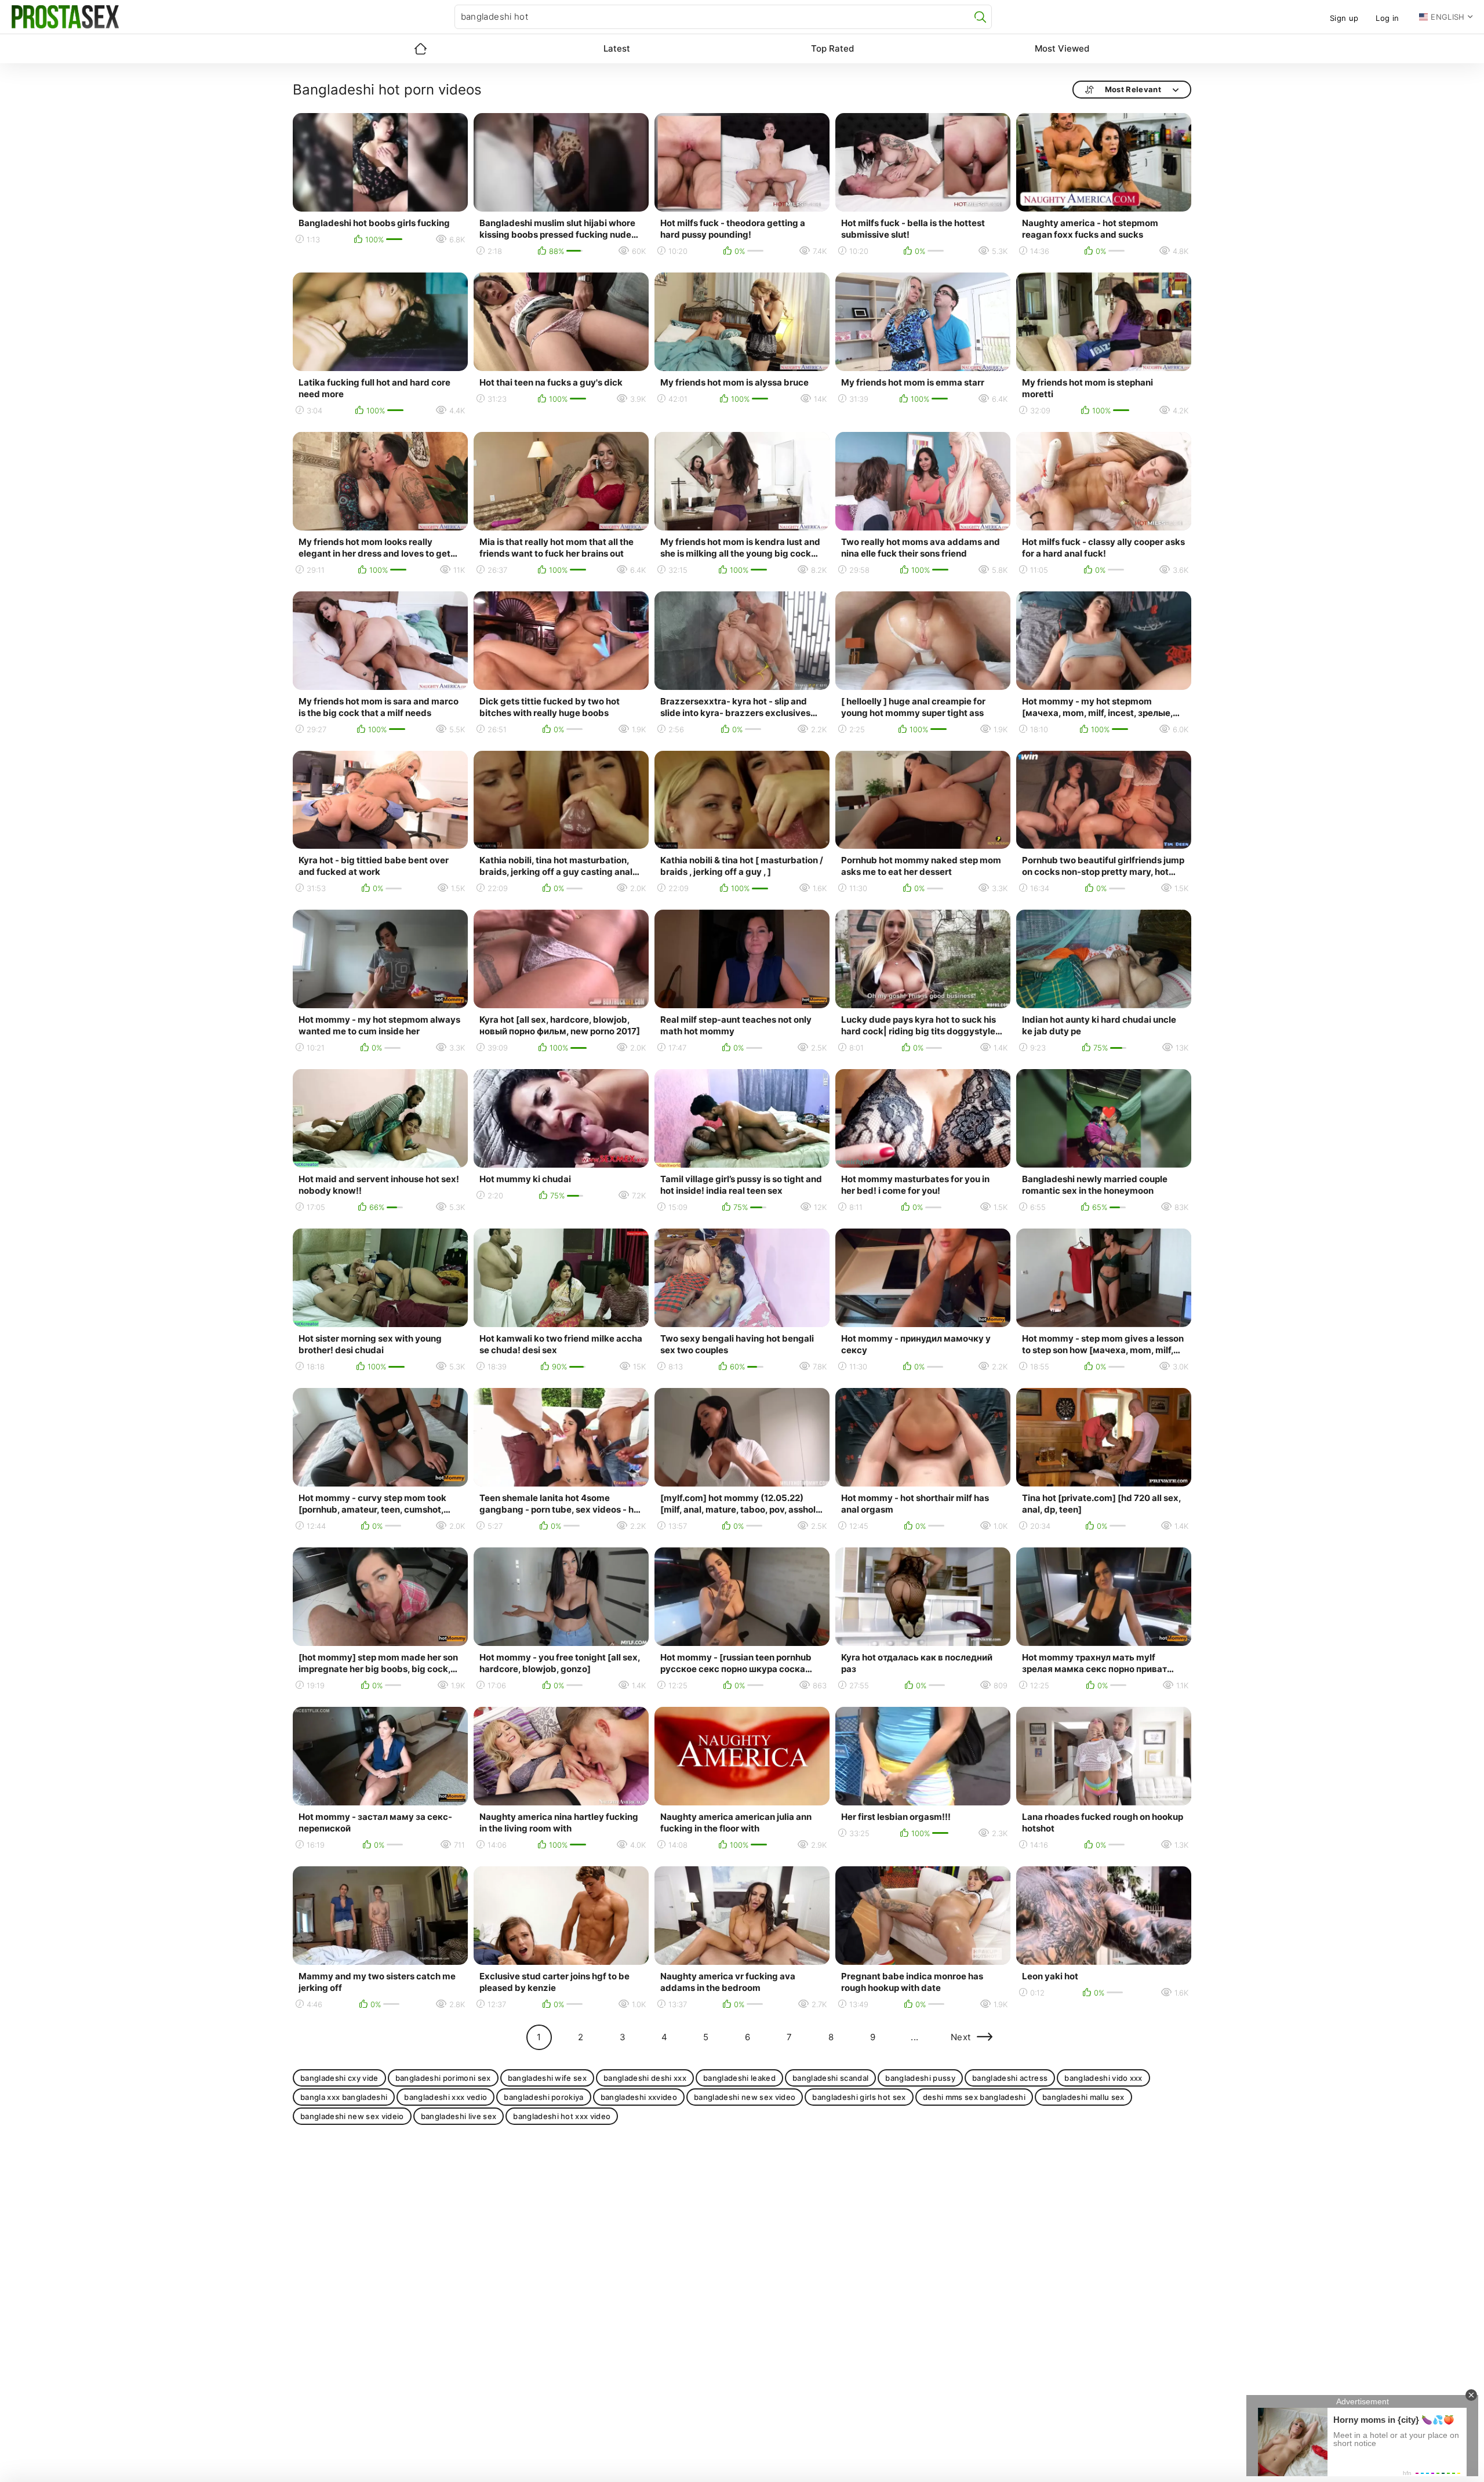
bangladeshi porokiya (544, 2097)
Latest (617, 48)
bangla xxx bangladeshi (344, 2097)
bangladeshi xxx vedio (445, 2097)
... (914, 2037)
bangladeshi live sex (459, 2116)
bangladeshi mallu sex (1083, 2097)
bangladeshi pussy (920, 2078)
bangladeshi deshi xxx (645, 2078)
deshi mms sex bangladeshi (974, 2097)
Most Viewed (1062, 48)
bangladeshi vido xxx (1103, 2078)
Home (420, 49)
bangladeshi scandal (830, 2078)
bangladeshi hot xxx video (562, 2116)
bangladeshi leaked (739, 2078)
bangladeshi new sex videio (352, 2116)
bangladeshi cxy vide (339, 2078)
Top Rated (832, 48)
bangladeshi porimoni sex (443, 2078)
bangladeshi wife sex (548, 2078)
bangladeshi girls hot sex (859, 2097)
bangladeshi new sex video (745, 2097)
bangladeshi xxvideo (639, 2097)
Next (961, 2037)
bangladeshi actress (1010, 2078)
